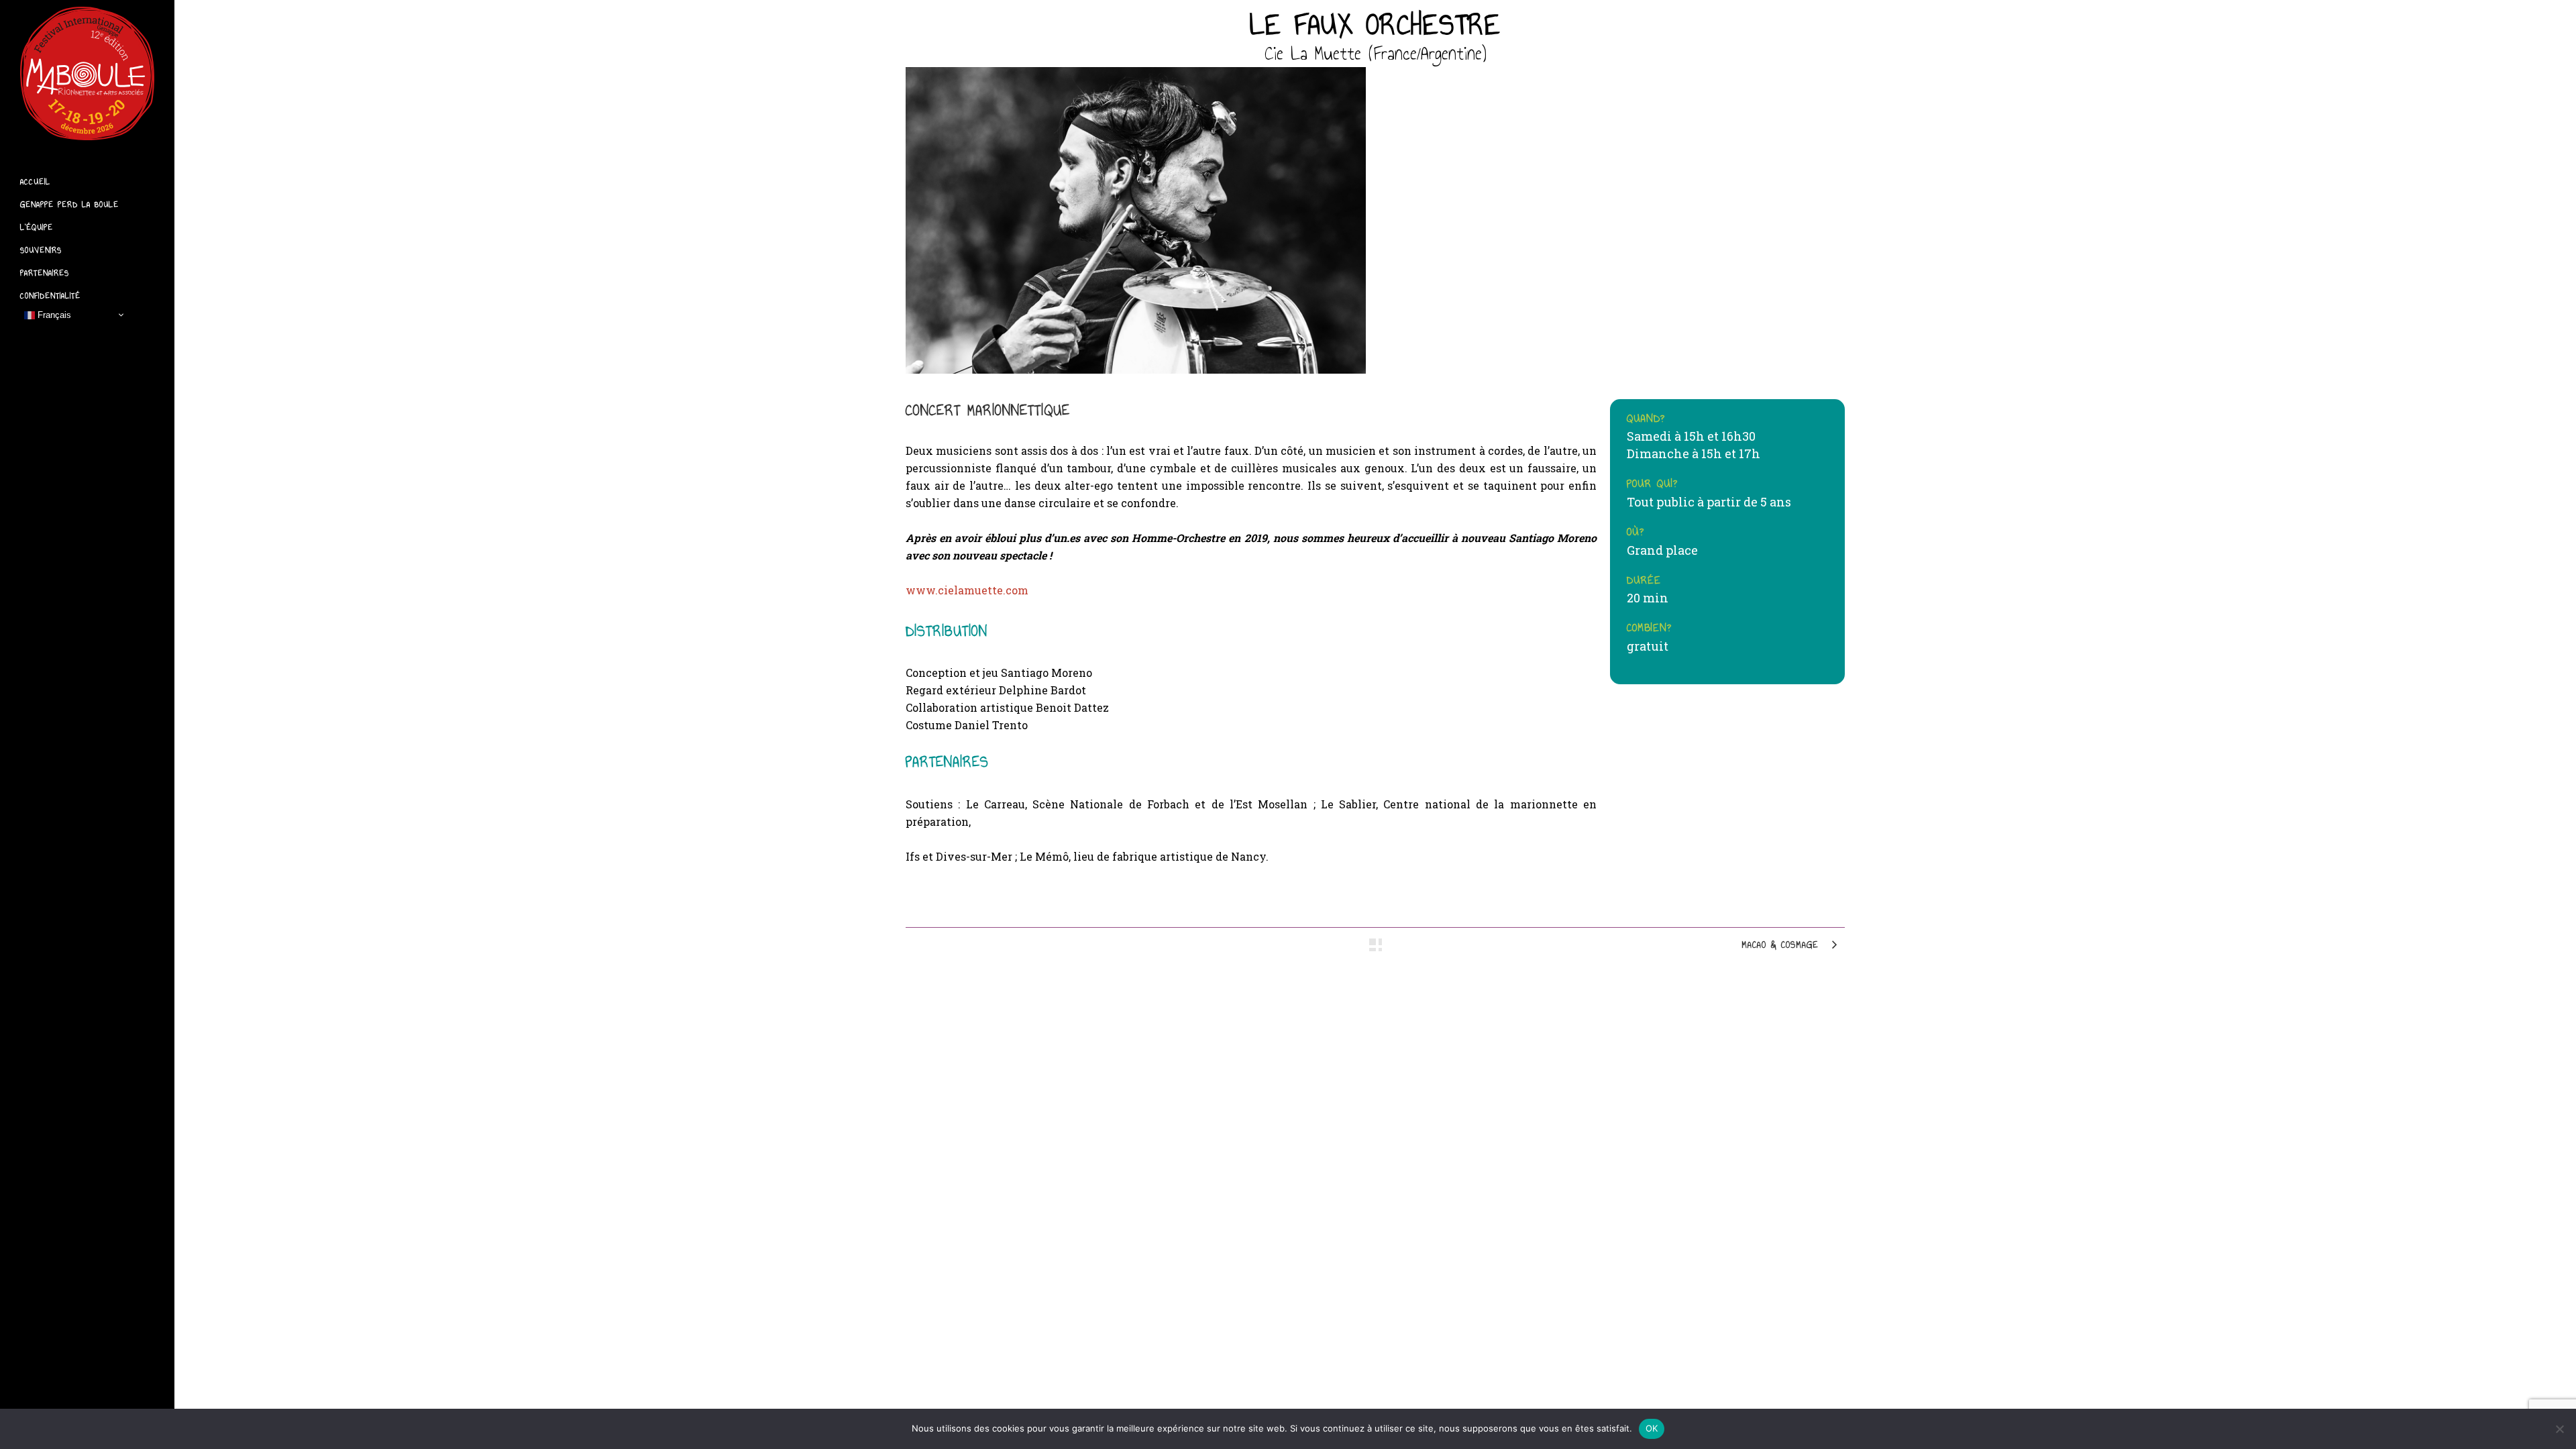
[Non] (2559, 1429)
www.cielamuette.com (967, 590)
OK (1652, 1428)
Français (53, 314)
